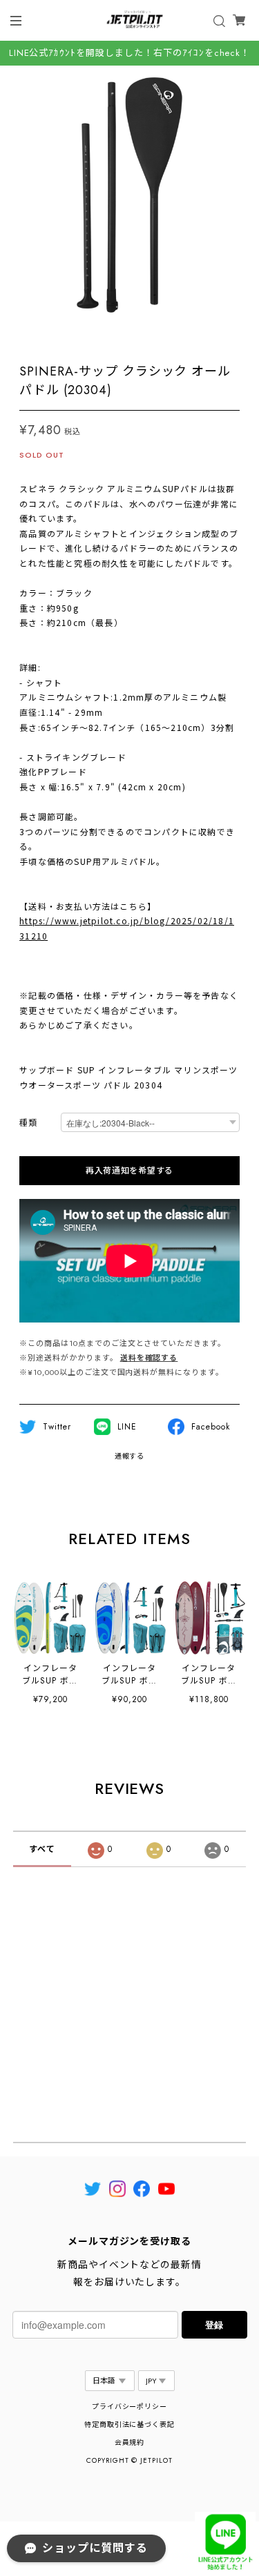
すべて (42, 1849)
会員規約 (130, 2442)
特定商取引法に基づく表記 (130, 2424)
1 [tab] (130, 338)
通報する (130, 1456)
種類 (28, 1123)
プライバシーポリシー (130, 2407)
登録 (214, 2324)
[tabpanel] (129, 195)
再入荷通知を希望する (129, 1171)
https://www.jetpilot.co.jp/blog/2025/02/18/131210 (127, 928)
